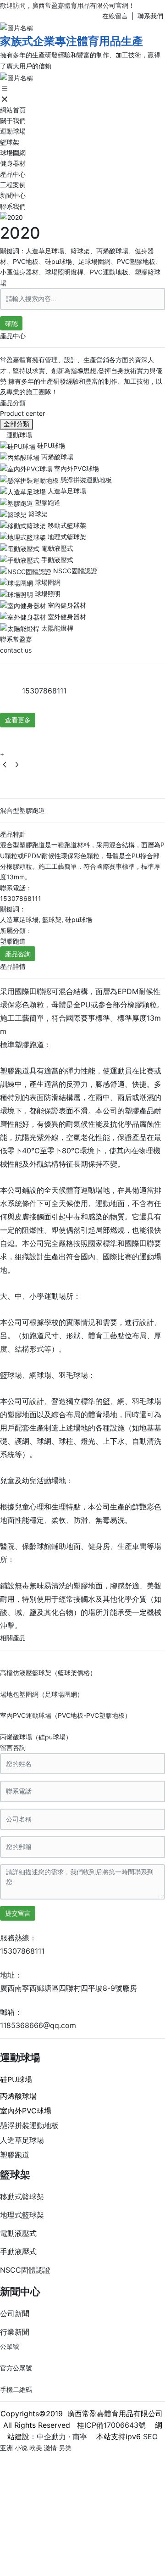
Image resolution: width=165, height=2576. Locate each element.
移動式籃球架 (22, 2196)
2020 (20, 233)
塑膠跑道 (15, 2155)
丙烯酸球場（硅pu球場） (36, 1737)
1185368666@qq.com (38, 2025)
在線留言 (115, 16)
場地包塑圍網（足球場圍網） (42, 1694)
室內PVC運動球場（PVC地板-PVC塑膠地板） (66, 1715)
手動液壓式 (18, 2252)
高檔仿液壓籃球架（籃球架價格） (48, 1673)
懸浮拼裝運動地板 (29, 2125)
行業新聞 (15, 2332)
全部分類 (16, 424)
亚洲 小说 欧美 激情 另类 (36, 2448)
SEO (150, 2436)
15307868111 (44, 691)
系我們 (154, 16)
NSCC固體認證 (25, 2270)
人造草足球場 (22, 2140)
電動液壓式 (18, 2233)
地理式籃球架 (22, 2215)
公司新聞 (15, 2313)
